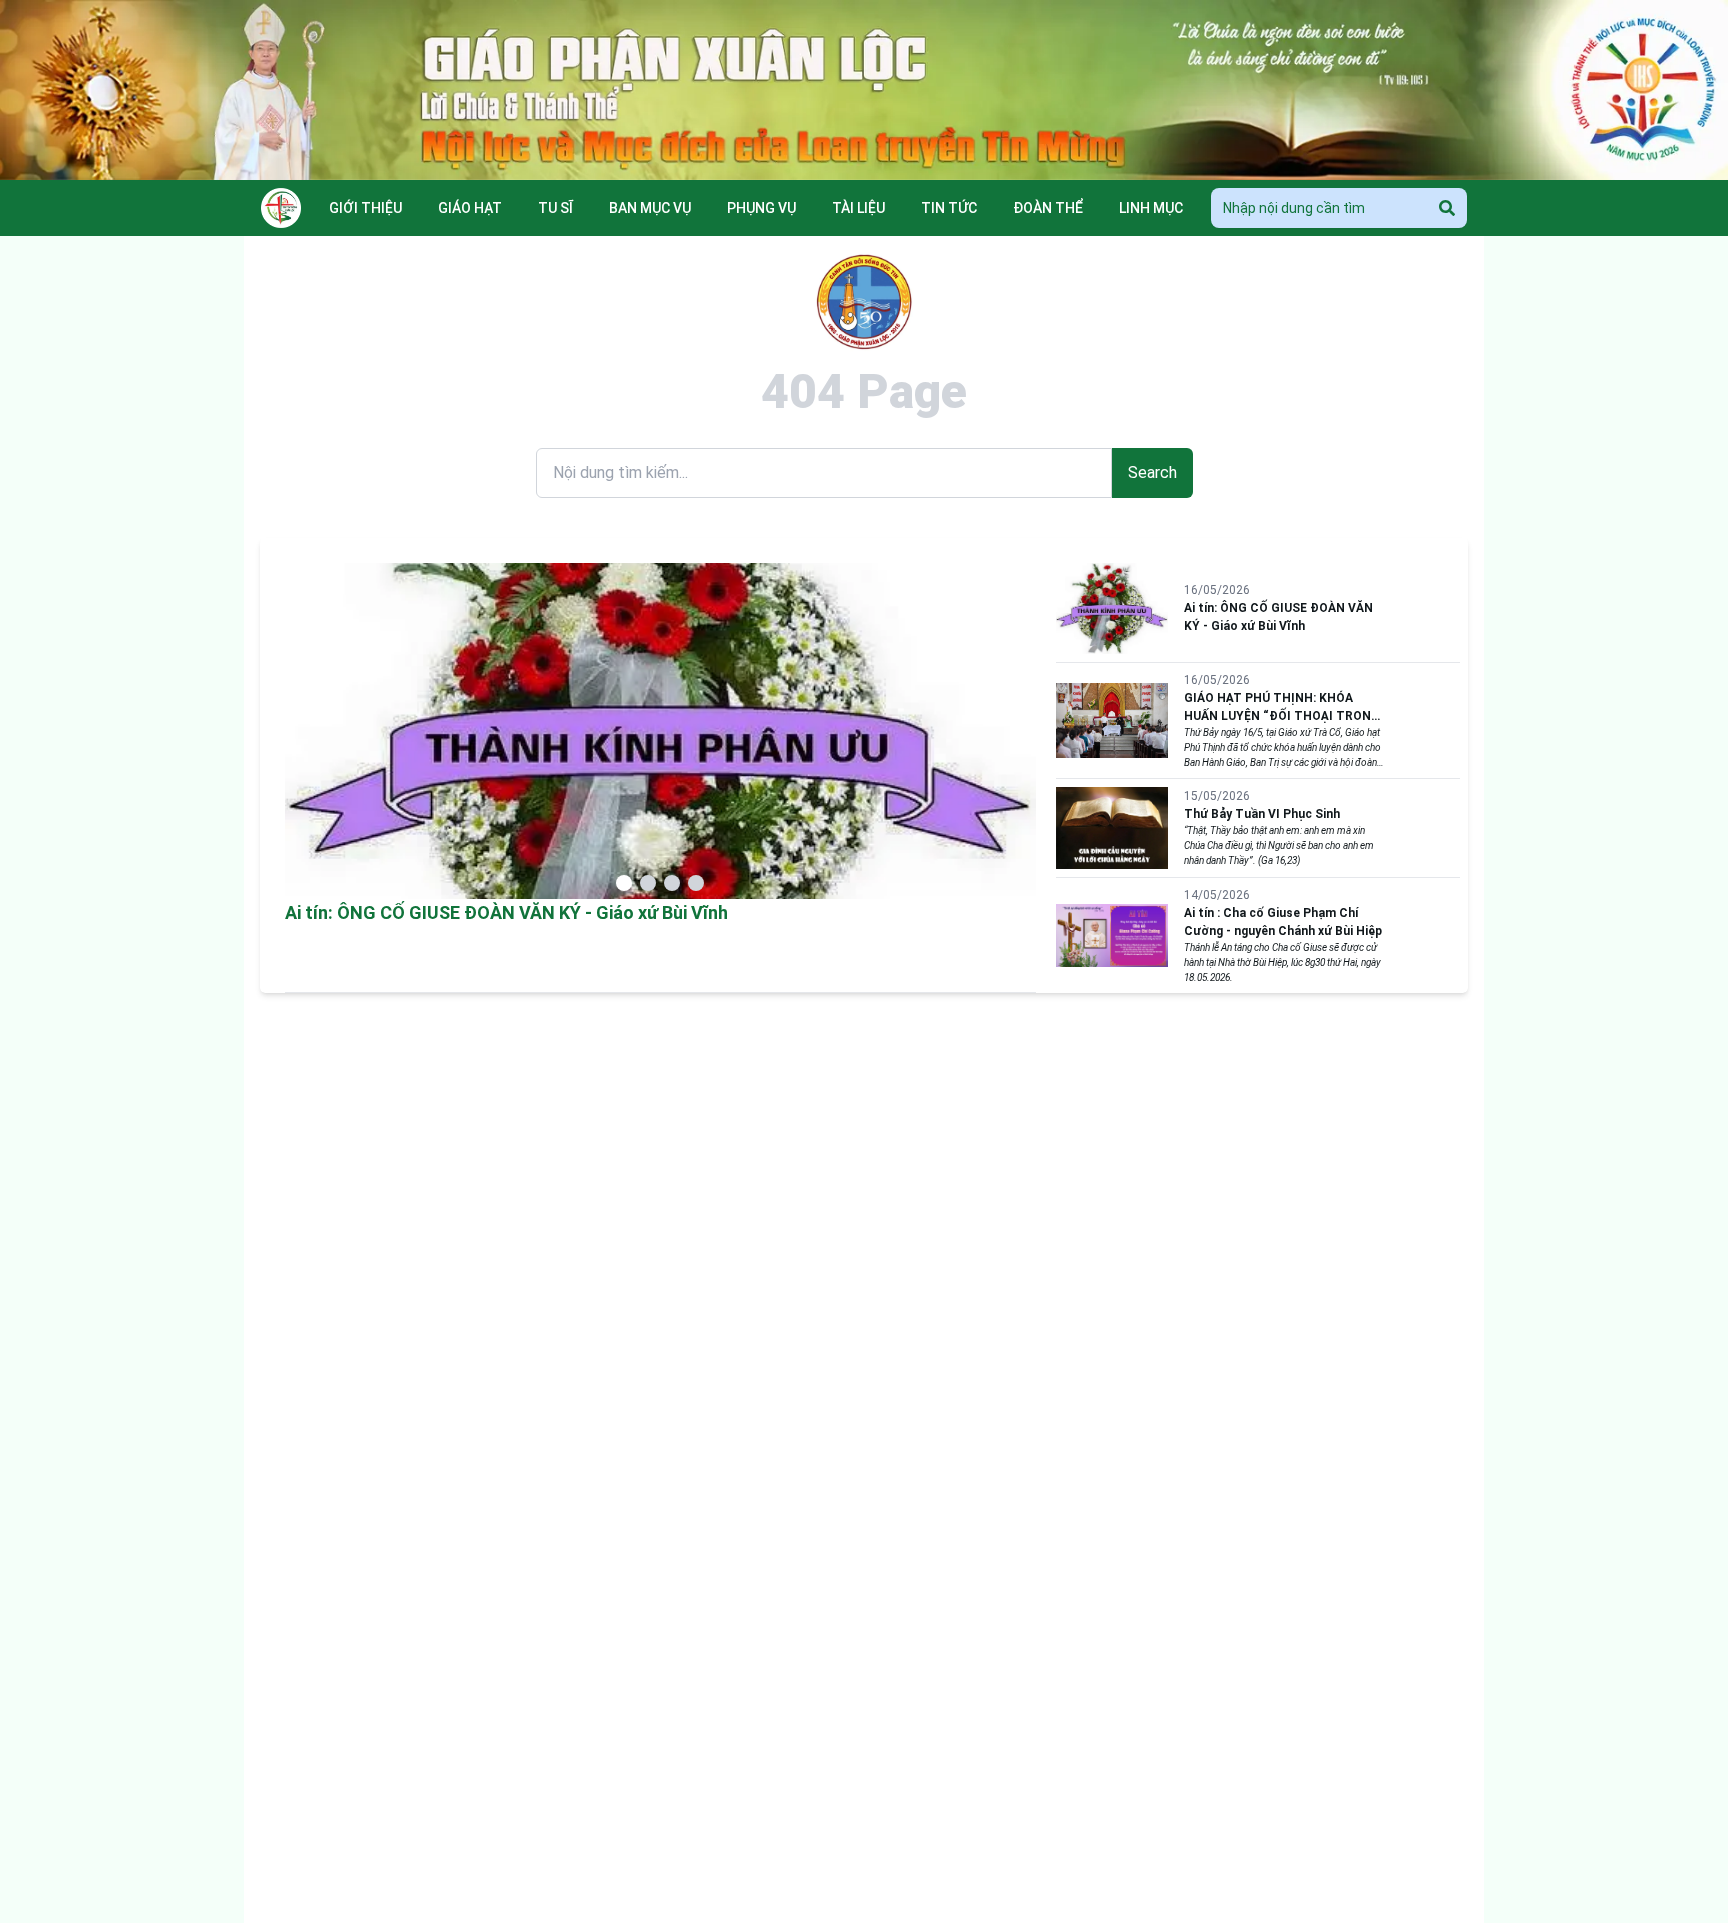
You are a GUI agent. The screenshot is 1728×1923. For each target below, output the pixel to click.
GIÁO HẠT (470, 208)
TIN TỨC (949, 208)
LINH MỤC (1151, 208)
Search (1152, 472)
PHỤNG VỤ (761, 208)
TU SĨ (555, 208)
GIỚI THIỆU (365, 208)
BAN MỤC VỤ (650, 208)
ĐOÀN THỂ (1048, 208)
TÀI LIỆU (858, 208)
